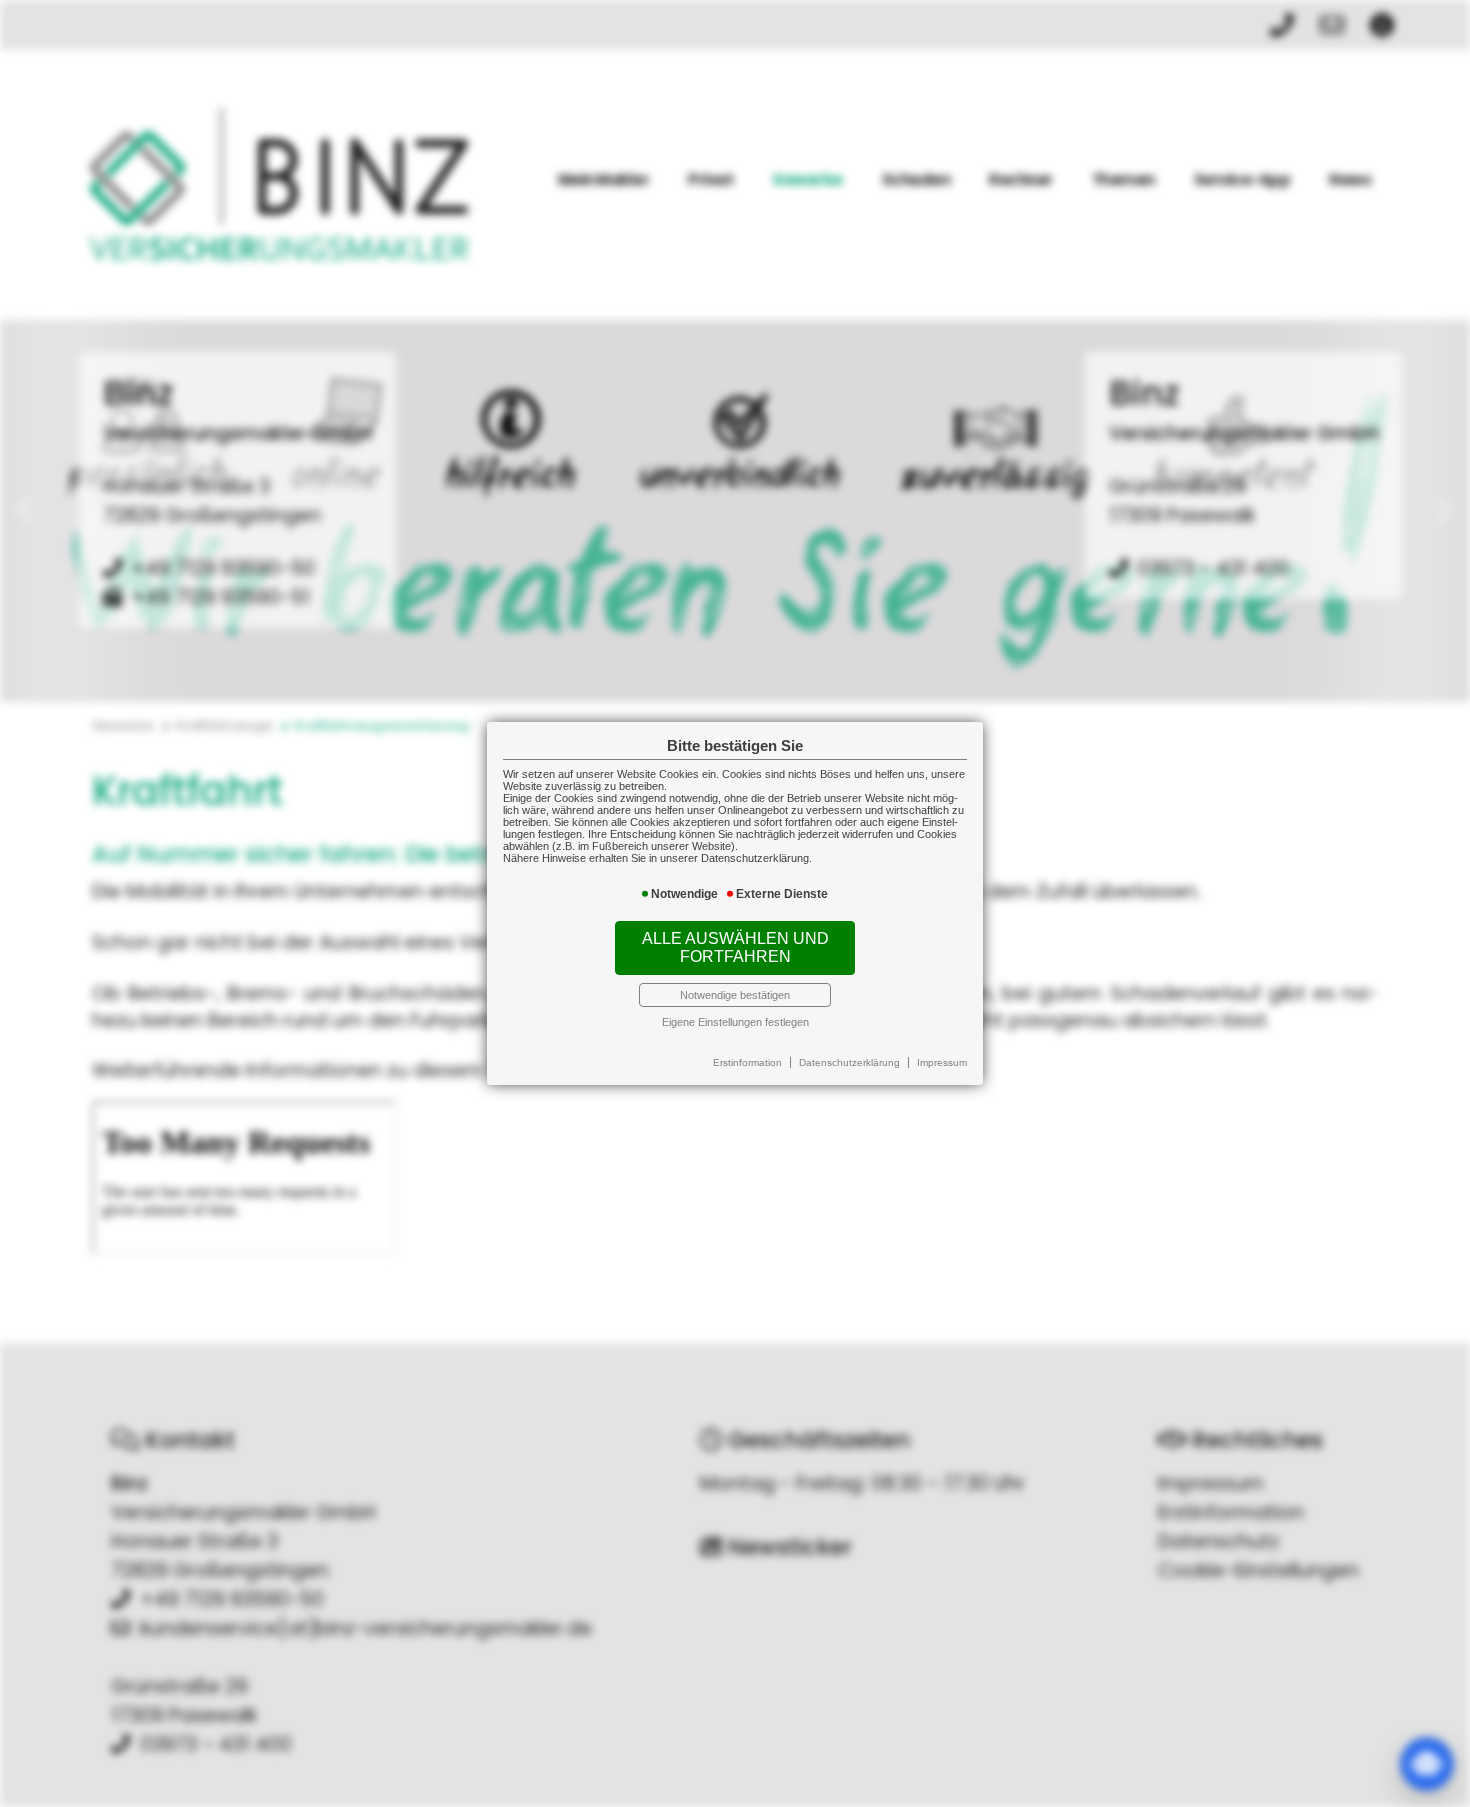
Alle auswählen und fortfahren (735, 947)
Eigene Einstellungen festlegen (735, 1022)
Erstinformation (747, 1062)
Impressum (942, 1062)
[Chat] (1427, 1764)
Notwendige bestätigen (735, 995)
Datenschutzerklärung (849, 1062)
